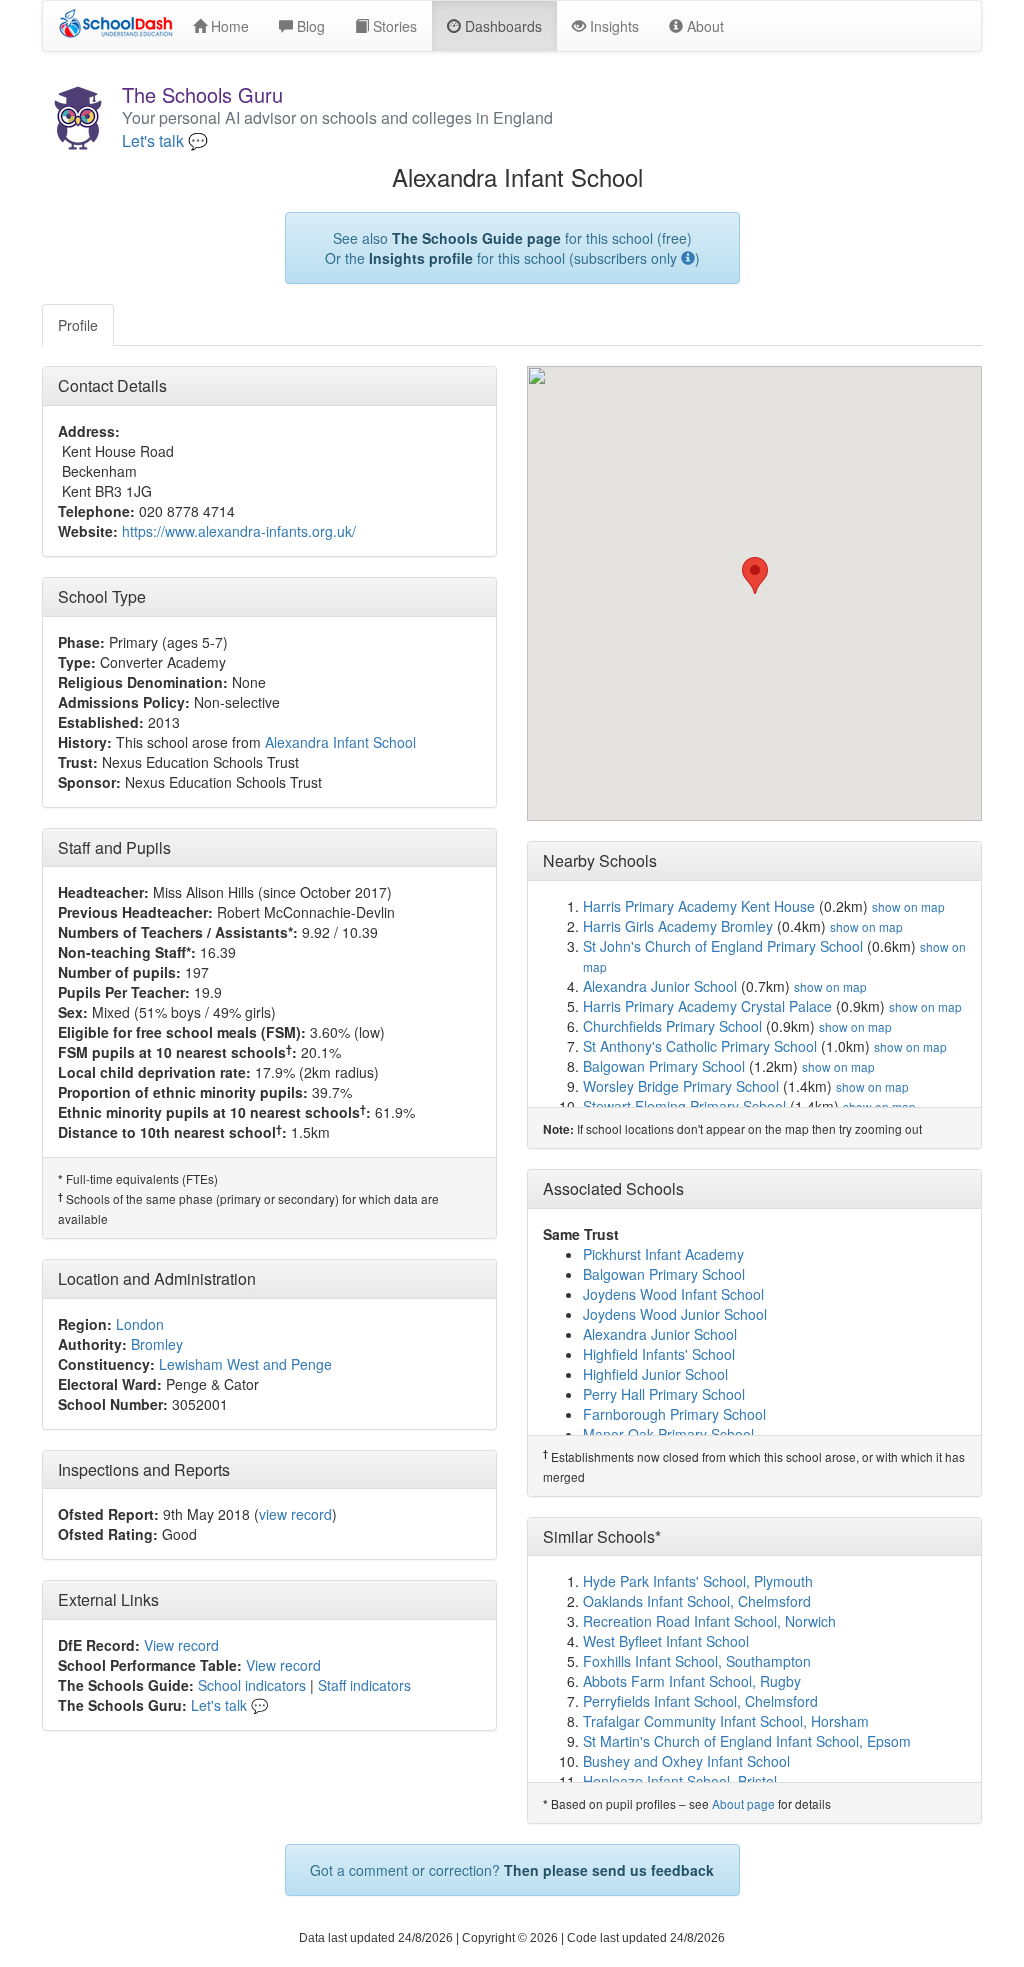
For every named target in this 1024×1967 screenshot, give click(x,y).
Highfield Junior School (655, 1374)
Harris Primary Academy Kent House (699, 906)
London (140, 1324)
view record (295, 1514)
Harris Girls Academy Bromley (678, 926)
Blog (309, 26)
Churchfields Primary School (672, 1026)
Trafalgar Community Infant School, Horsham (726, 1721)
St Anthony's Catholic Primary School (700, 1046)
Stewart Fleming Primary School (684, 1106)
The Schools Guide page (476, 238)
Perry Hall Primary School (664, 1394)
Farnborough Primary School (674, 1414)
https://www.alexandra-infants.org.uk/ (239, 531)
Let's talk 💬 (165, 141)
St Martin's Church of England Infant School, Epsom (747, 1741)
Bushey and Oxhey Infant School (686, 1761)
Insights (612, 26)
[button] (755, 575)
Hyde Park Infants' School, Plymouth (698, 1581)
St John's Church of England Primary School (723, 946)
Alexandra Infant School (340, 742)
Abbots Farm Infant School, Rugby (692, 1681)
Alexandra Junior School (660, 986)
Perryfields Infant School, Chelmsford (700, 1701)
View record (181, 1645)
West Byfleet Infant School (666, 1641)
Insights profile (421, 258)
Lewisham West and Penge (245, 1364)
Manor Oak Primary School (668, 1434)
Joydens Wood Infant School (673, 1294)
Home (228, 26)
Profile (78, 325)
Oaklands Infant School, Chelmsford (697, 1601)
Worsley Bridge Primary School (681, 1086)
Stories (393, 26)
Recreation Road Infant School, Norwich (709, 1621)
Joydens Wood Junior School (675, 1314)
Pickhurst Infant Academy (663, 1254)
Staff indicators (364, 1685)
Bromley (157, 1344)
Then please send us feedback (609, 1870)
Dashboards (501, 26)
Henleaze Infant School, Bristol (680, 1781)
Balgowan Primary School (664, 1066)
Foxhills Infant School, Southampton (697, 1661)
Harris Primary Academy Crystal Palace (707, 1006)
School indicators (252, 1685)
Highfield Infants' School (659, 1354)
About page (743, 1803)
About (703, 26)
